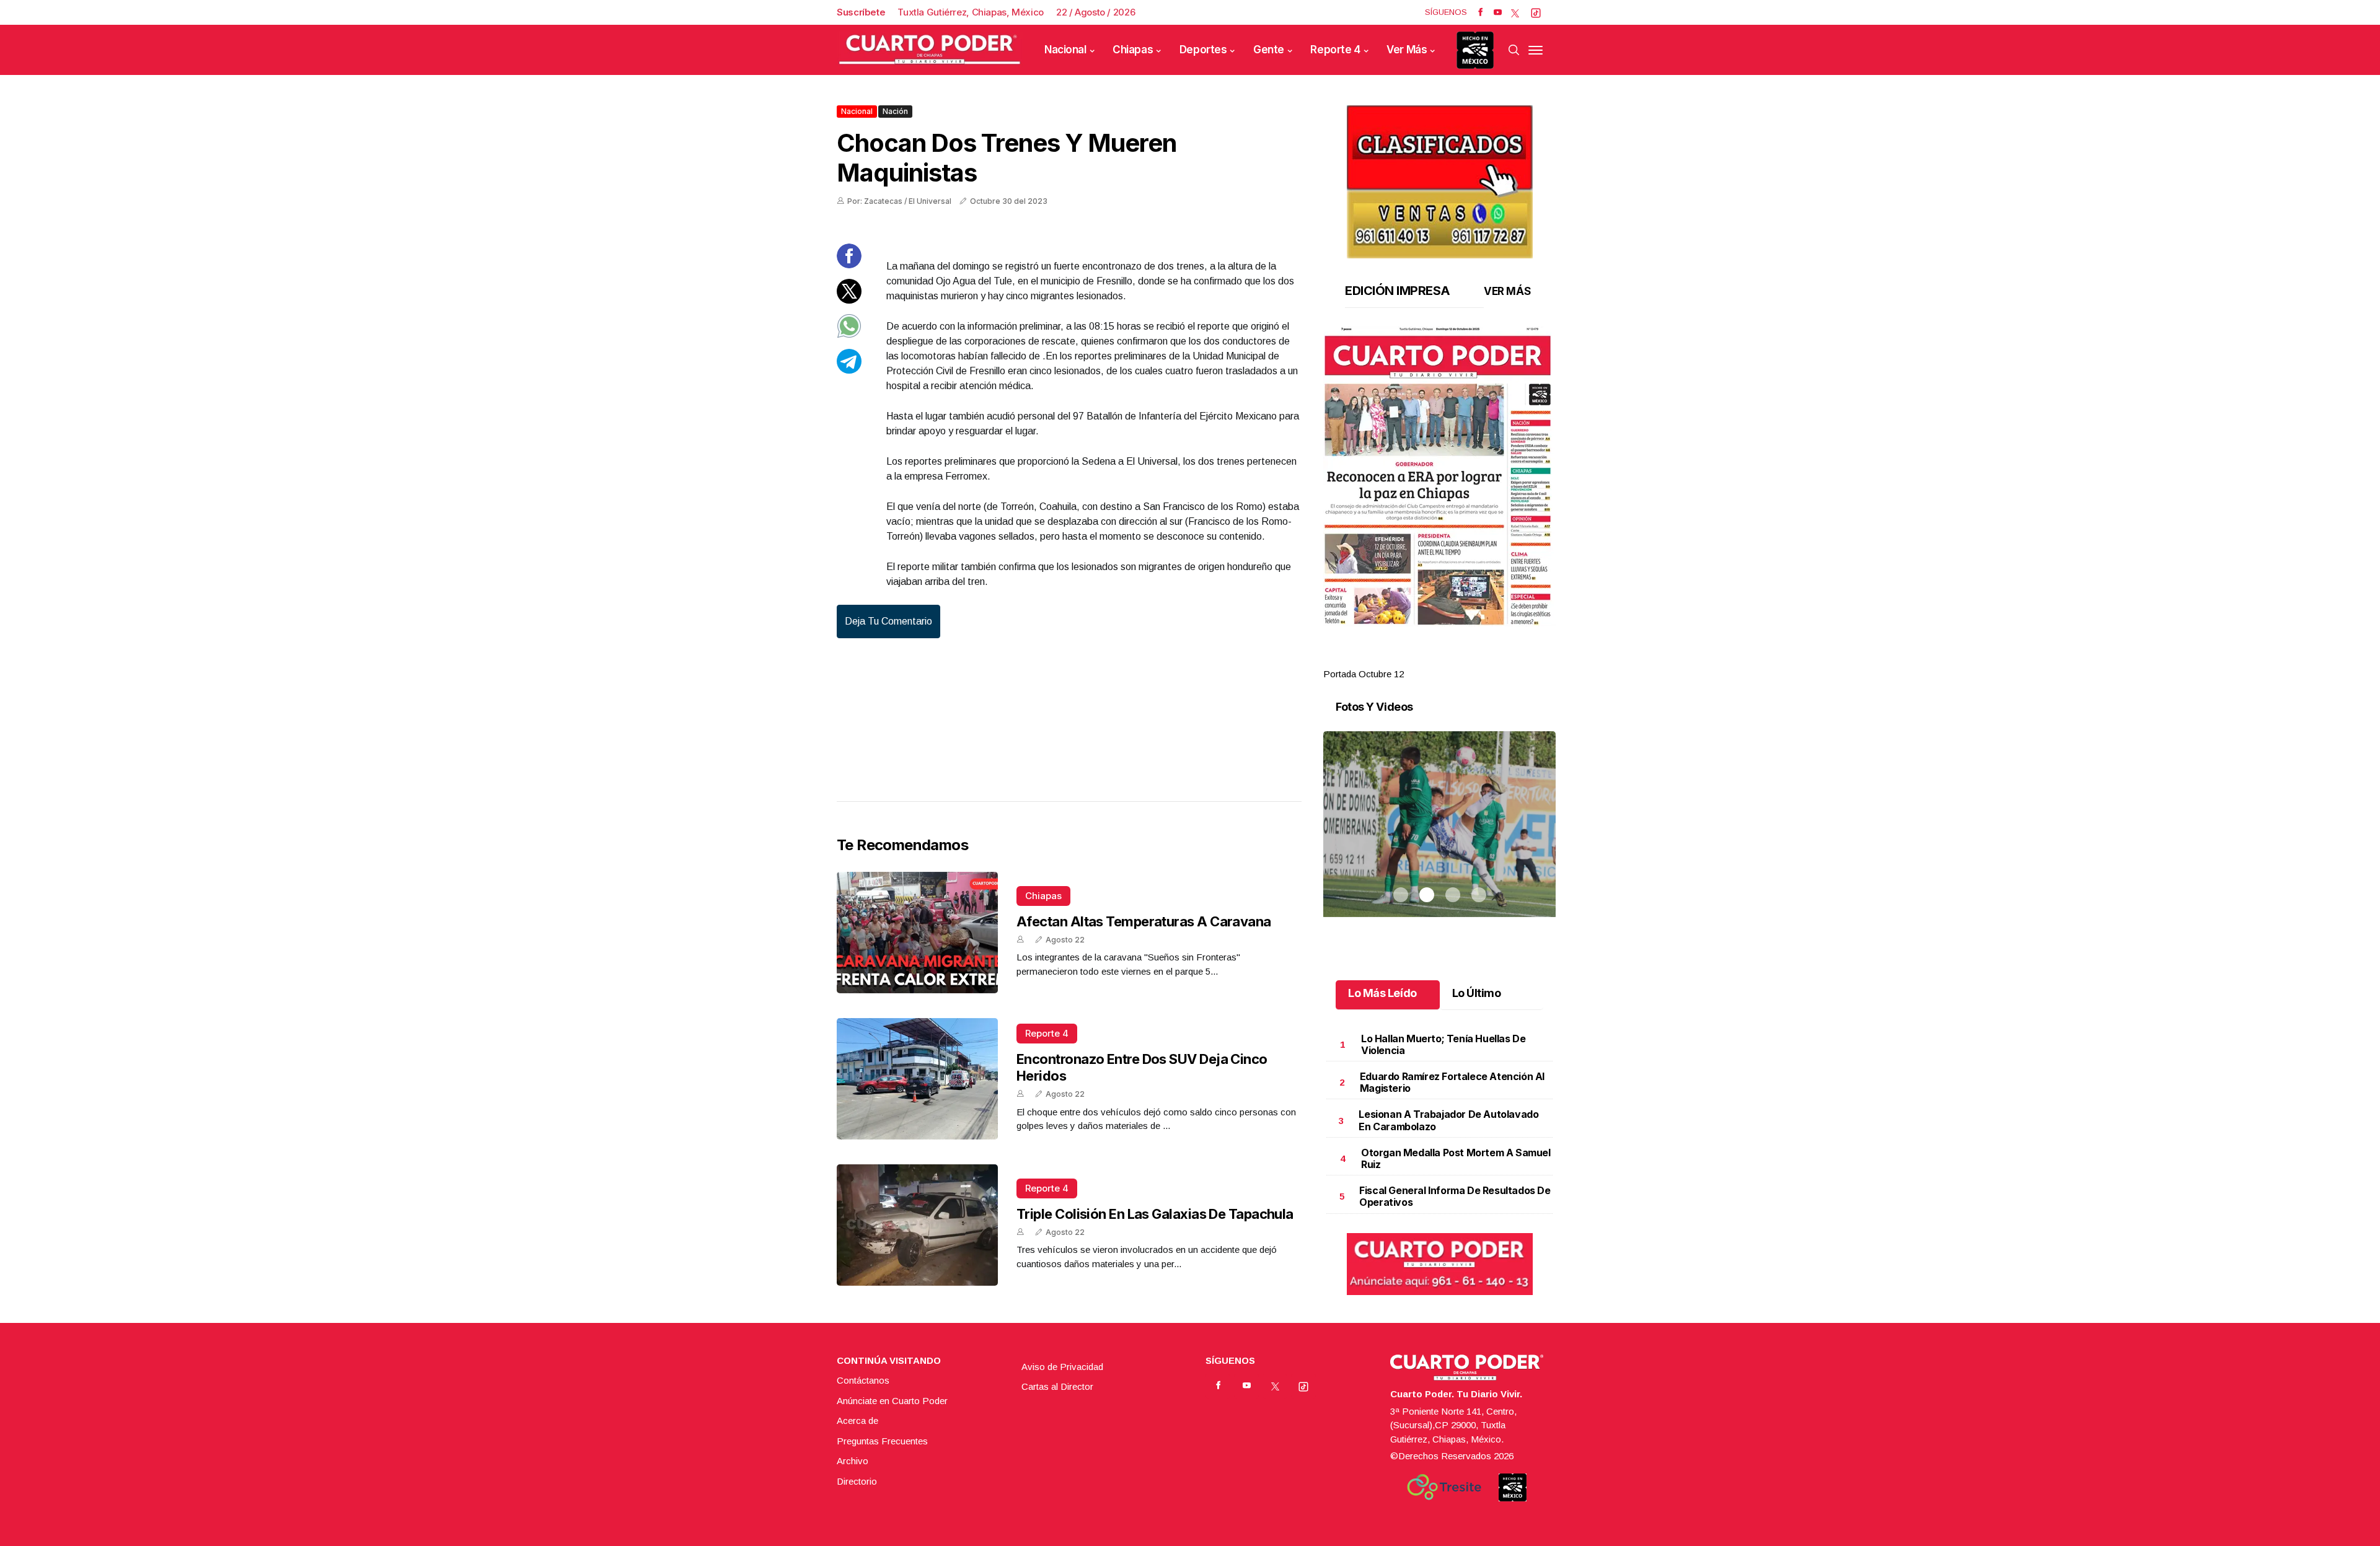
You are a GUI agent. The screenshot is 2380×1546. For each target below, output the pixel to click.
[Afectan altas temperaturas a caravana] (917, 933)
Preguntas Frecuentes (882, 1441)
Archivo (853, 1461)
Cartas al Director (1057, 1386)
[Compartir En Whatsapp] (849, 335)
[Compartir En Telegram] (849, 370)
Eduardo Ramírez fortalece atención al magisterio (1452, 1082)
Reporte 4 (1335, 50)
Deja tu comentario (888, 621)
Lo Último (1477, 993)
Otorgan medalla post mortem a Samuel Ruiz (1456, 1158)
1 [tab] (1401, 659)
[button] (1439, 477)
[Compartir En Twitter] (849, 300)
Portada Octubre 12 (1364, 674)
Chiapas (1133, 50)
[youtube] (1498, 12)
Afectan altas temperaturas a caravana (1144, 921)
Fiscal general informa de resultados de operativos (1455, 1196)
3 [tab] (1453, 659)
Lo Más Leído (1382, 993)
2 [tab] (1427, 659)
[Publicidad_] (1440, 178)
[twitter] (1515, 12)
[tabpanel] (1439, 504)
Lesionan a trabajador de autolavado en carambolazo (1448, 1120)
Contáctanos (863, 1380)
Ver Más (1407, 50)
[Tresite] (1444, 1487)
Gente (1269, 50)
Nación (895, 111)
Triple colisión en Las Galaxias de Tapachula (1155, 1214)
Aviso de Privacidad (1062, 1367)
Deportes (1203, 50)
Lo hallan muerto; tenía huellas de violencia (1443, 1044)
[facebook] (1480, 12)
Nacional (1065, 50)
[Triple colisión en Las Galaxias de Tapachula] (917, 1225)
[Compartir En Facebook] (849, 265)
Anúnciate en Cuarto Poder (892, 1401)
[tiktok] (1536, 12)
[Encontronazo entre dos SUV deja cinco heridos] (917, 1079)
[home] (930, 50)
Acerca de (857, 1421)
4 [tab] (1479, 659)
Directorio (857, 1481)
